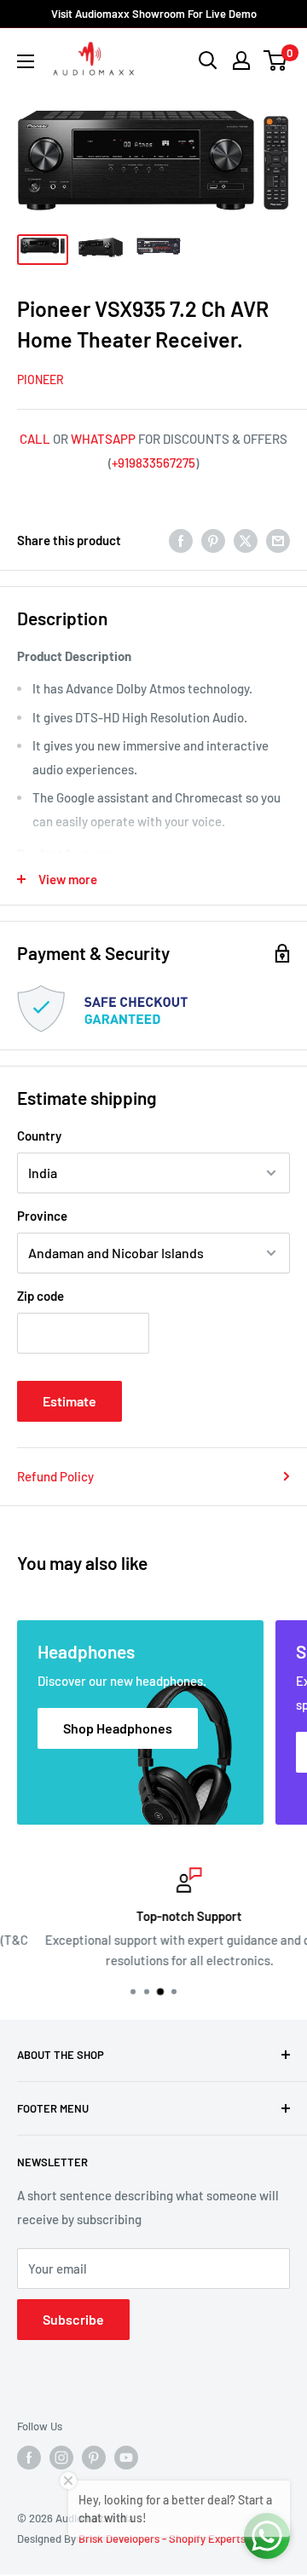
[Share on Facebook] (181, 540)
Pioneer (41, 379)
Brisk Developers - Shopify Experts (162, 2539)
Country (39, 1136)
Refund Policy (55, 1476)
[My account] (241, 60)
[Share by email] (278, 540)
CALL (35, 439)
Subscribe (73, 2319)
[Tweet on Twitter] (246, 540)
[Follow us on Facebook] (29, 2458)
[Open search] (208, 60)
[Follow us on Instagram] (61, 2458)
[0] (276, 60)
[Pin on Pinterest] (213, 540)
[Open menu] (26, 61)
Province (42, 1216)
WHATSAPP (103, 439)
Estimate (70, 1401)
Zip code (41, 1296)
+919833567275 (153, 463)
